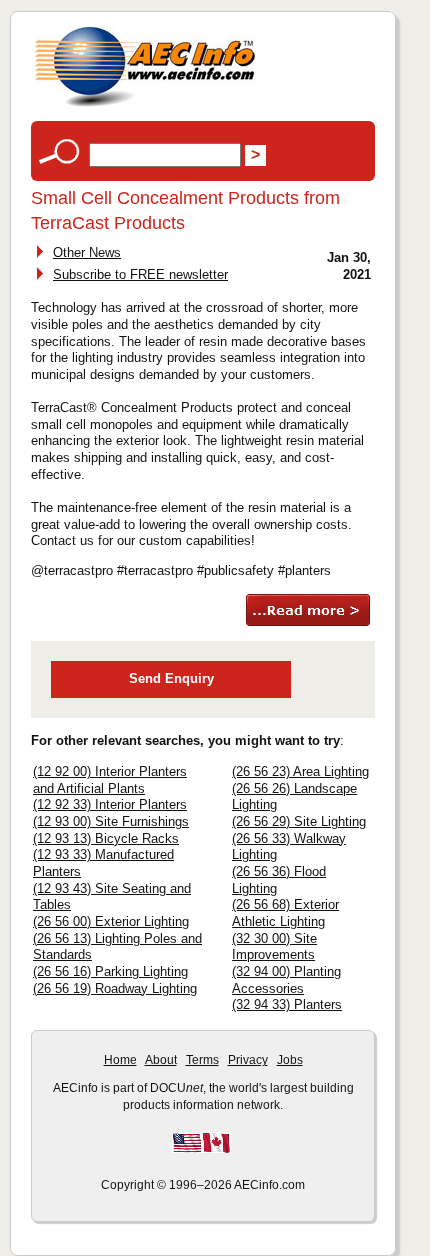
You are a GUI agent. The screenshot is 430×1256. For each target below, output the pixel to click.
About (161, 1060)
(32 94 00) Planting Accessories (286, 980)
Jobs (290, 1060)
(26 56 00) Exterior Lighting (111, 921)
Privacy (248, 1060)
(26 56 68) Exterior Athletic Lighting (285, 913)
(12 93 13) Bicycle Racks (106, 838)
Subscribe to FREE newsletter (140, 274)
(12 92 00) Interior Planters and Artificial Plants (110, 780)
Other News (87, 252)
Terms (202, 1060)
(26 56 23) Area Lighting (300, 771)
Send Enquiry (171, 678)
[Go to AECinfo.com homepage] (145, 104)
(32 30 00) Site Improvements (274, 947)
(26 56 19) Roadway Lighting (115, 988)
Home (120, 1060)
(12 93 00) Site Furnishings (111, 821)
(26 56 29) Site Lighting (299, 821)
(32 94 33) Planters (287, 1004)
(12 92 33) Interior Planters (110, 804)
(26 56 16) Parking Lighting (110, 971)
